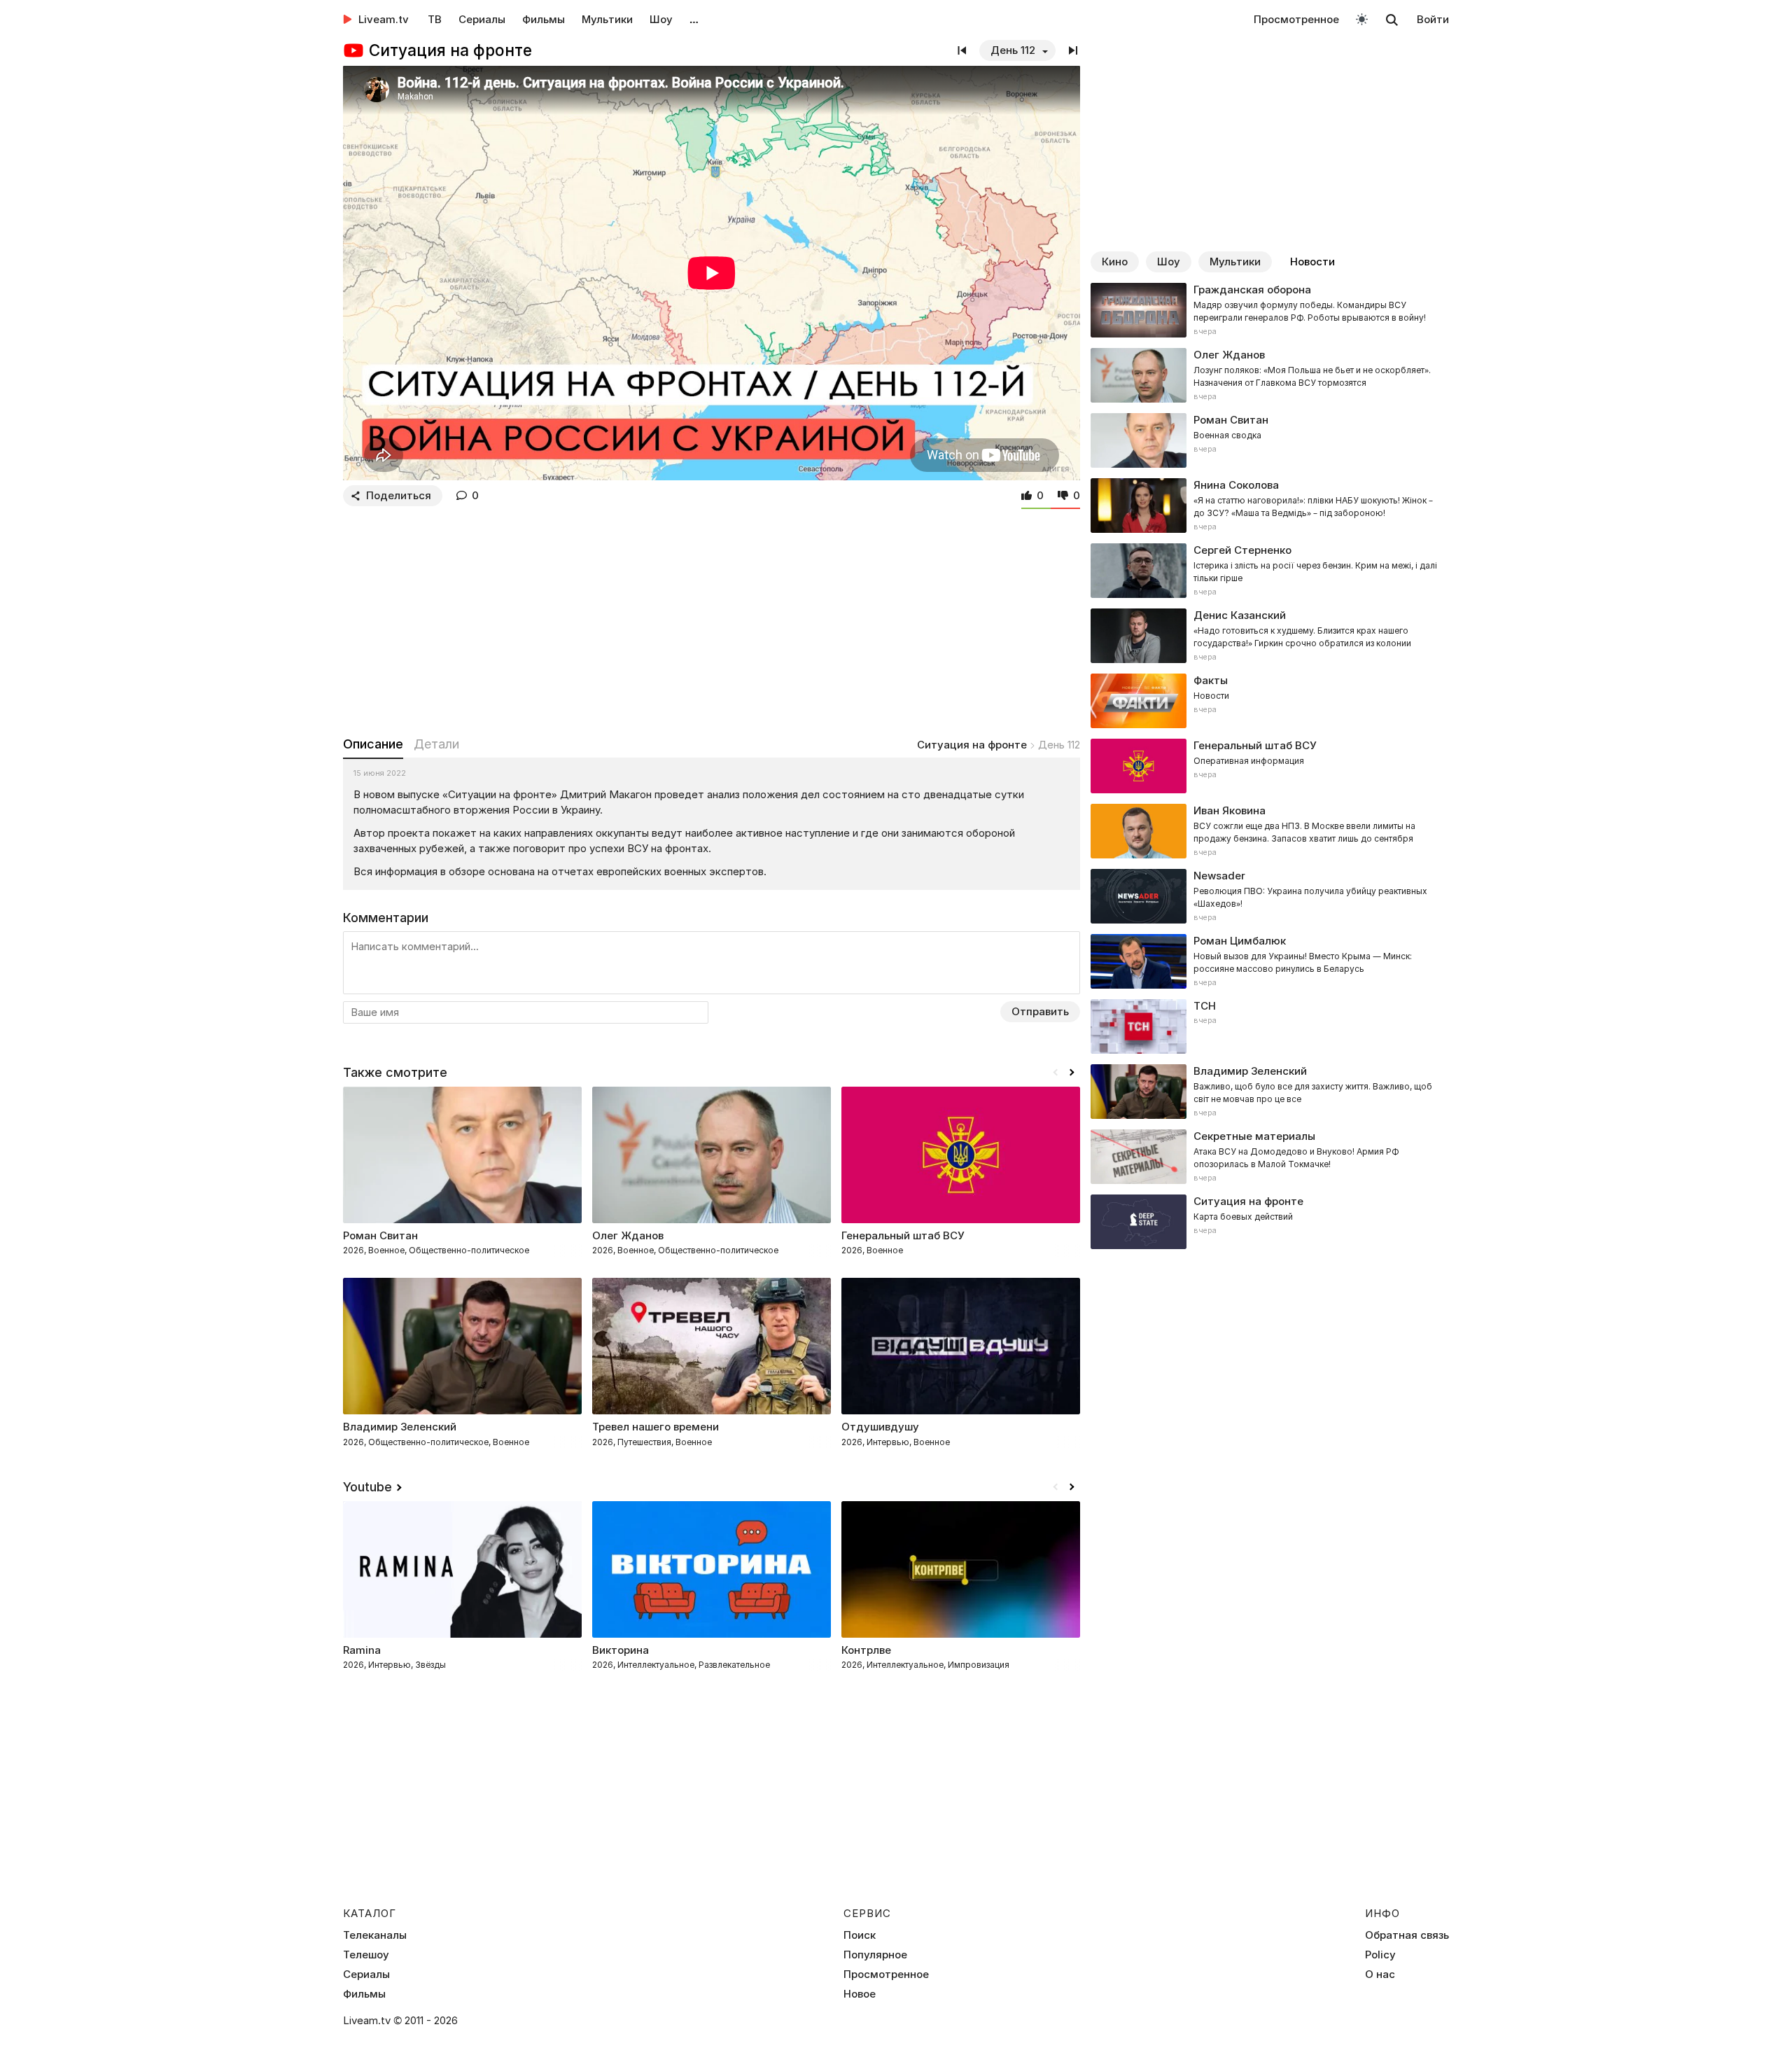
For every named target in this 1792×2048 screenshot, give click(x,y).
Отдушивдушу (880, 1427)
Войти (1433, 19)
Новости (1312, 262)
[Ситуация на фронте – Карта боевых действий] (1270, 1222)
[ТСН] (1270, 1026)
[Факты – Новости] (1270, 701)
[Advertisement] (712, 618)
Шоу (661, 19)
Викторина (621, 1650)
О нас (1380, 1974)
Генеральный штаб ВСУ (903, 1235)
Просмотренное (1296, 19)
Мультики (607, 19)
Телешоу (366, 1955)
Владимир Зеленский (400, 1427)
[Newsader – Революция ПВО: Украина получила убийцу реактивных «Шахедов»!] (1270, 896)
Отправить (1040, 1011)
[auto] (1362, 19)
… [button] (694, 19)
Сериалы (482, 19)
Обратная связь (1407, 1935)
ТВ (435, 19)
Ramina (362, 1650)
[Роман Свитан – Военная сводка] (1270, 440)
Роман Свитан (380, 1235)
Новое (860, 1994)
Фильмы (544, 19)
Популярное (875, 1955)
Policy (1380, 1955)
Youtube (367, 1487)
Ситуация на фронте (972, 745)
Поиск (860, 1935)
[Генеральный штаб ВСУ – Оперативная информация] (1270, 766)
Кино (1115, 262)
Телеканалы (375, 1935)
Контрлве (866, 1650)
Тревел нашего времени (656, 1427)
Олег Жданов (628, 1235)
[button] (1072, 1073)
